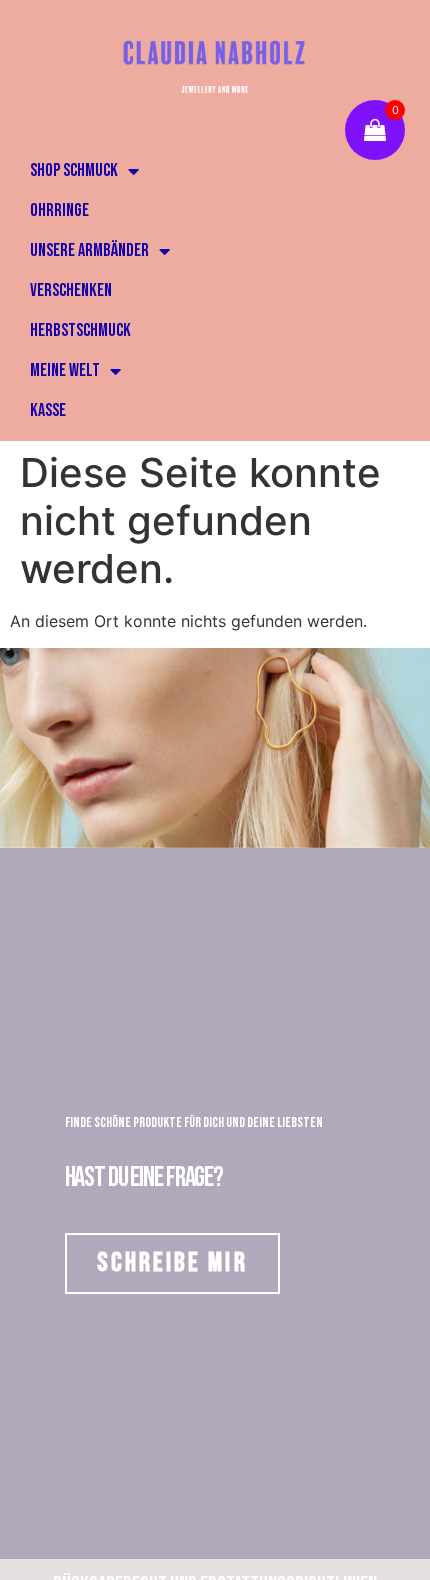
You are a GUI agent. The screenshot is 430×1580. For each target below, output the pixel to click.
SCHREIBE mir (172, 1263)
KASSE (48, 410)
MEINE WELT (65, 370)
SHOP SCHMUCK (74, 170)
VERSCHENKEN (71, 290)
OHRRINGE (59, 210)
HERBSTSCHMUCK (80, 330)
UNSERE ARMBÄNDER (89, 250)
